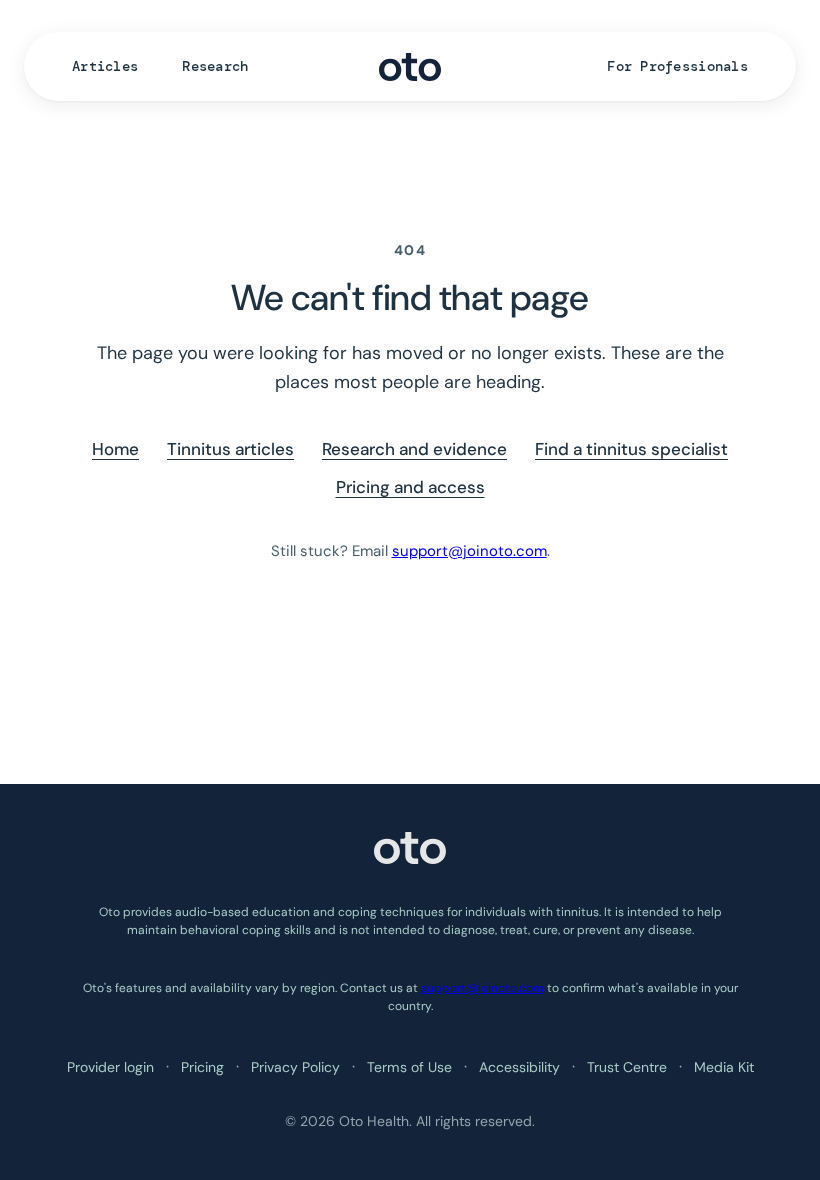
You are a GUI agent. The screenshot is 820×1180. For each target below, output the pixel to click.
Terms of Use (409, 1067)
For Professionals (677, 66)
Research (215, 66)
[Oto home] (410, 67)
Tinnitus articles (230, 449)
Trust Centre (627, 1067)
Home (115, 449)
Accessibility (519, 1067)
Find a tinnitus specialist (631, 449)
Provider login (110, 1067)
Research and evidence (414, 449)
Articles (105, 66)
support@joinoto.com (469, 551)
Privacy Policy (295, 1067)
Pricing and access (410, 487)
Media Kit (724, 1067)
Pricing (202, 1067)
